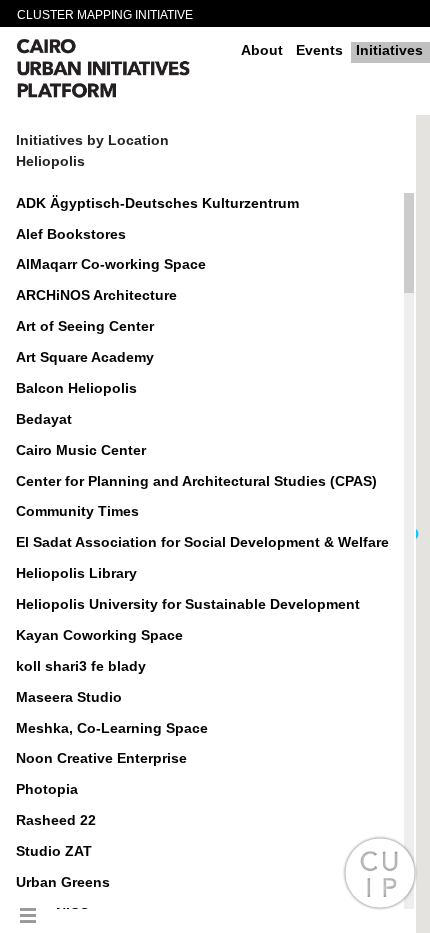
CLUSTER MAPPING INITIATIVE (105, 15)
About (262, 50)
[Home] (121, 71)
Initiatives (389, 50)
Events (319, 50)
